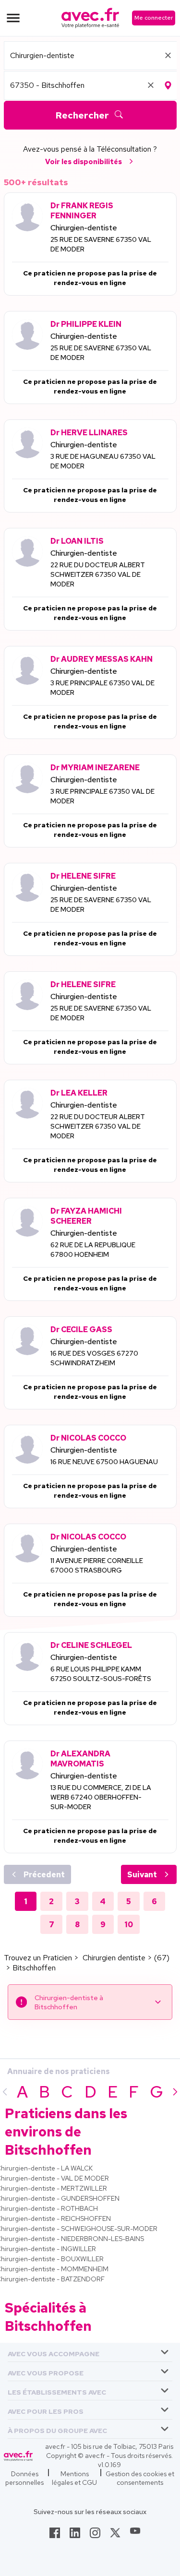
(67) (162, 1958)
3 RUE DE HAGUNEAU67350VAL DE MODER (103, 461)
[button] (54, 2352)
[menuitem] (90, 2352)
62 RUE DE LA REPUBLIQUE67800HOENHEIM (93, 1250)
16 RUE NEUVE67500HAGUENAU (104, 1462)
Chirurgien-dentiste (84, 228)
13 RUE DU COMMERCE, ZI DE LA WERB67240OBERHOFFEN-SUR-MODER (101, 1797)
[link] (55, 2536)
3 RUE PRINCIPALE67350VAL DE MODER (102, 688)
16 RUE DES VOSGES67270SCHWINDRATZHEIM (94, 1358)
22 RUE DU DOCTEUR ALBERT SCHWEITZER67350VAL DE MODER (98, 574)
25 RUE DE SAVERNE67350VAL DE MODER (101, 244)
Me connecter (154, 18)
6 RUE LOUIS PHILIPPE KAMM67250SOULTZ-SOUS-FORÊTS (101, 1674)
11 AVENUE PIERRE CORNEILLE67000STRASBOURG (97, 1565)
